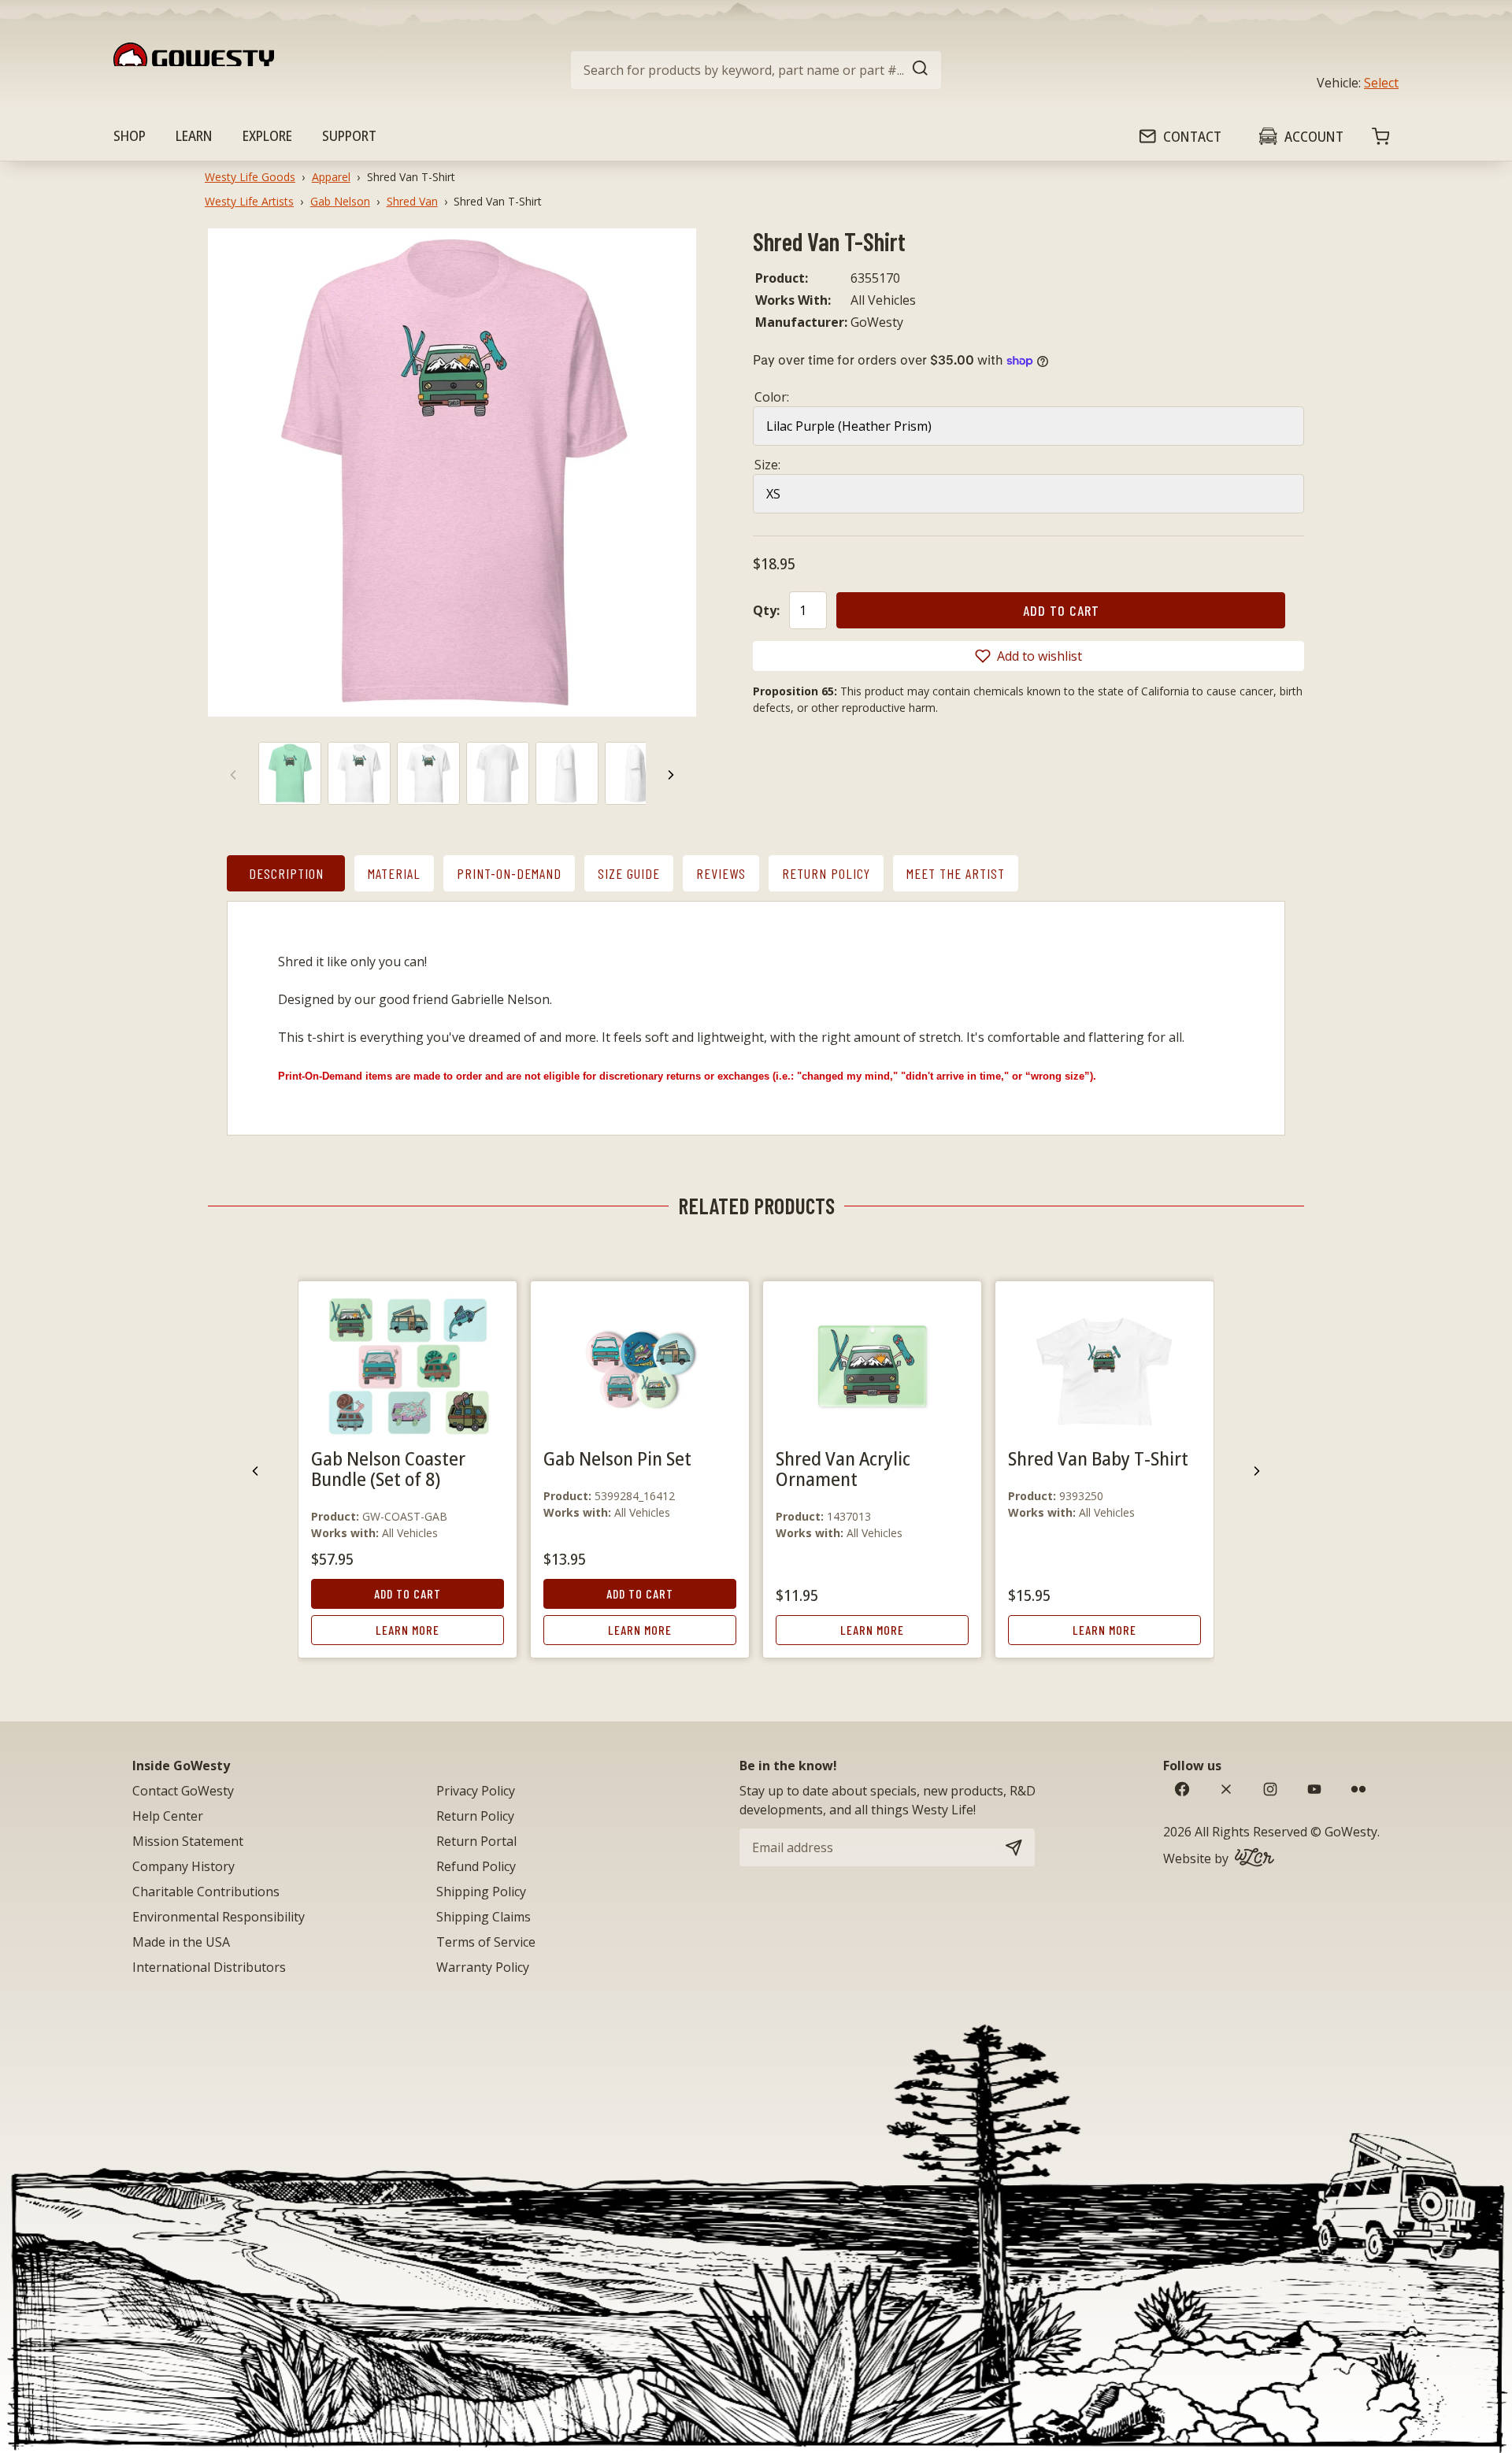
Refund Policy (476, 1866)
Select (1381, 83)
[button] (1028, 656)
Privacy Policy (476, 1791)
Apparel (331, 177)
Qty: (766, 610)
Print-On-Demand (509, 873)
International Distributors (209, 1967)
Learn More (408, 1630)
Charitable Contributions (206, 1892)
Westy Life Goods (250, 177)
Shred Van (412, 201)
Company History (183, 1866)
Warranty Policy (483, 1967)
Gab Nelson (340, 201)
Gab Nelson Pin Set (617, 1458)
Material (394, 873)
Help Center (168, 1816)
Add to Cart (408, 1593)
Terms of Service (486, 1942)
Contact (1192, 136)
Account (1314, 136)
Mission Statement (188, 1841)
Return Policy (826, 873)
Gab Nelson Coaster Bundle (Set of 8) (388, 1468)
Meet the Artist (956, 873)
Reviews (721, 873)
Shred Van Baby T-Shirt (1098, 1458)
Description (286, 873)
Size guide (629, 873)
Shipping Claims (484, 1917)
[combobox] (756, 70)
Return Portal (476, 1841)
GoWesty (1351, 1832)
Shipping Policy (481, 1892)
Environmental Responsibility (219, 1917)
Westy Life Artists (249, 201)
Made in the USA (181, 1942)
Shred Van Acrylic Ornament (843, 1468)
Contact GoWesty (183, 1791)
